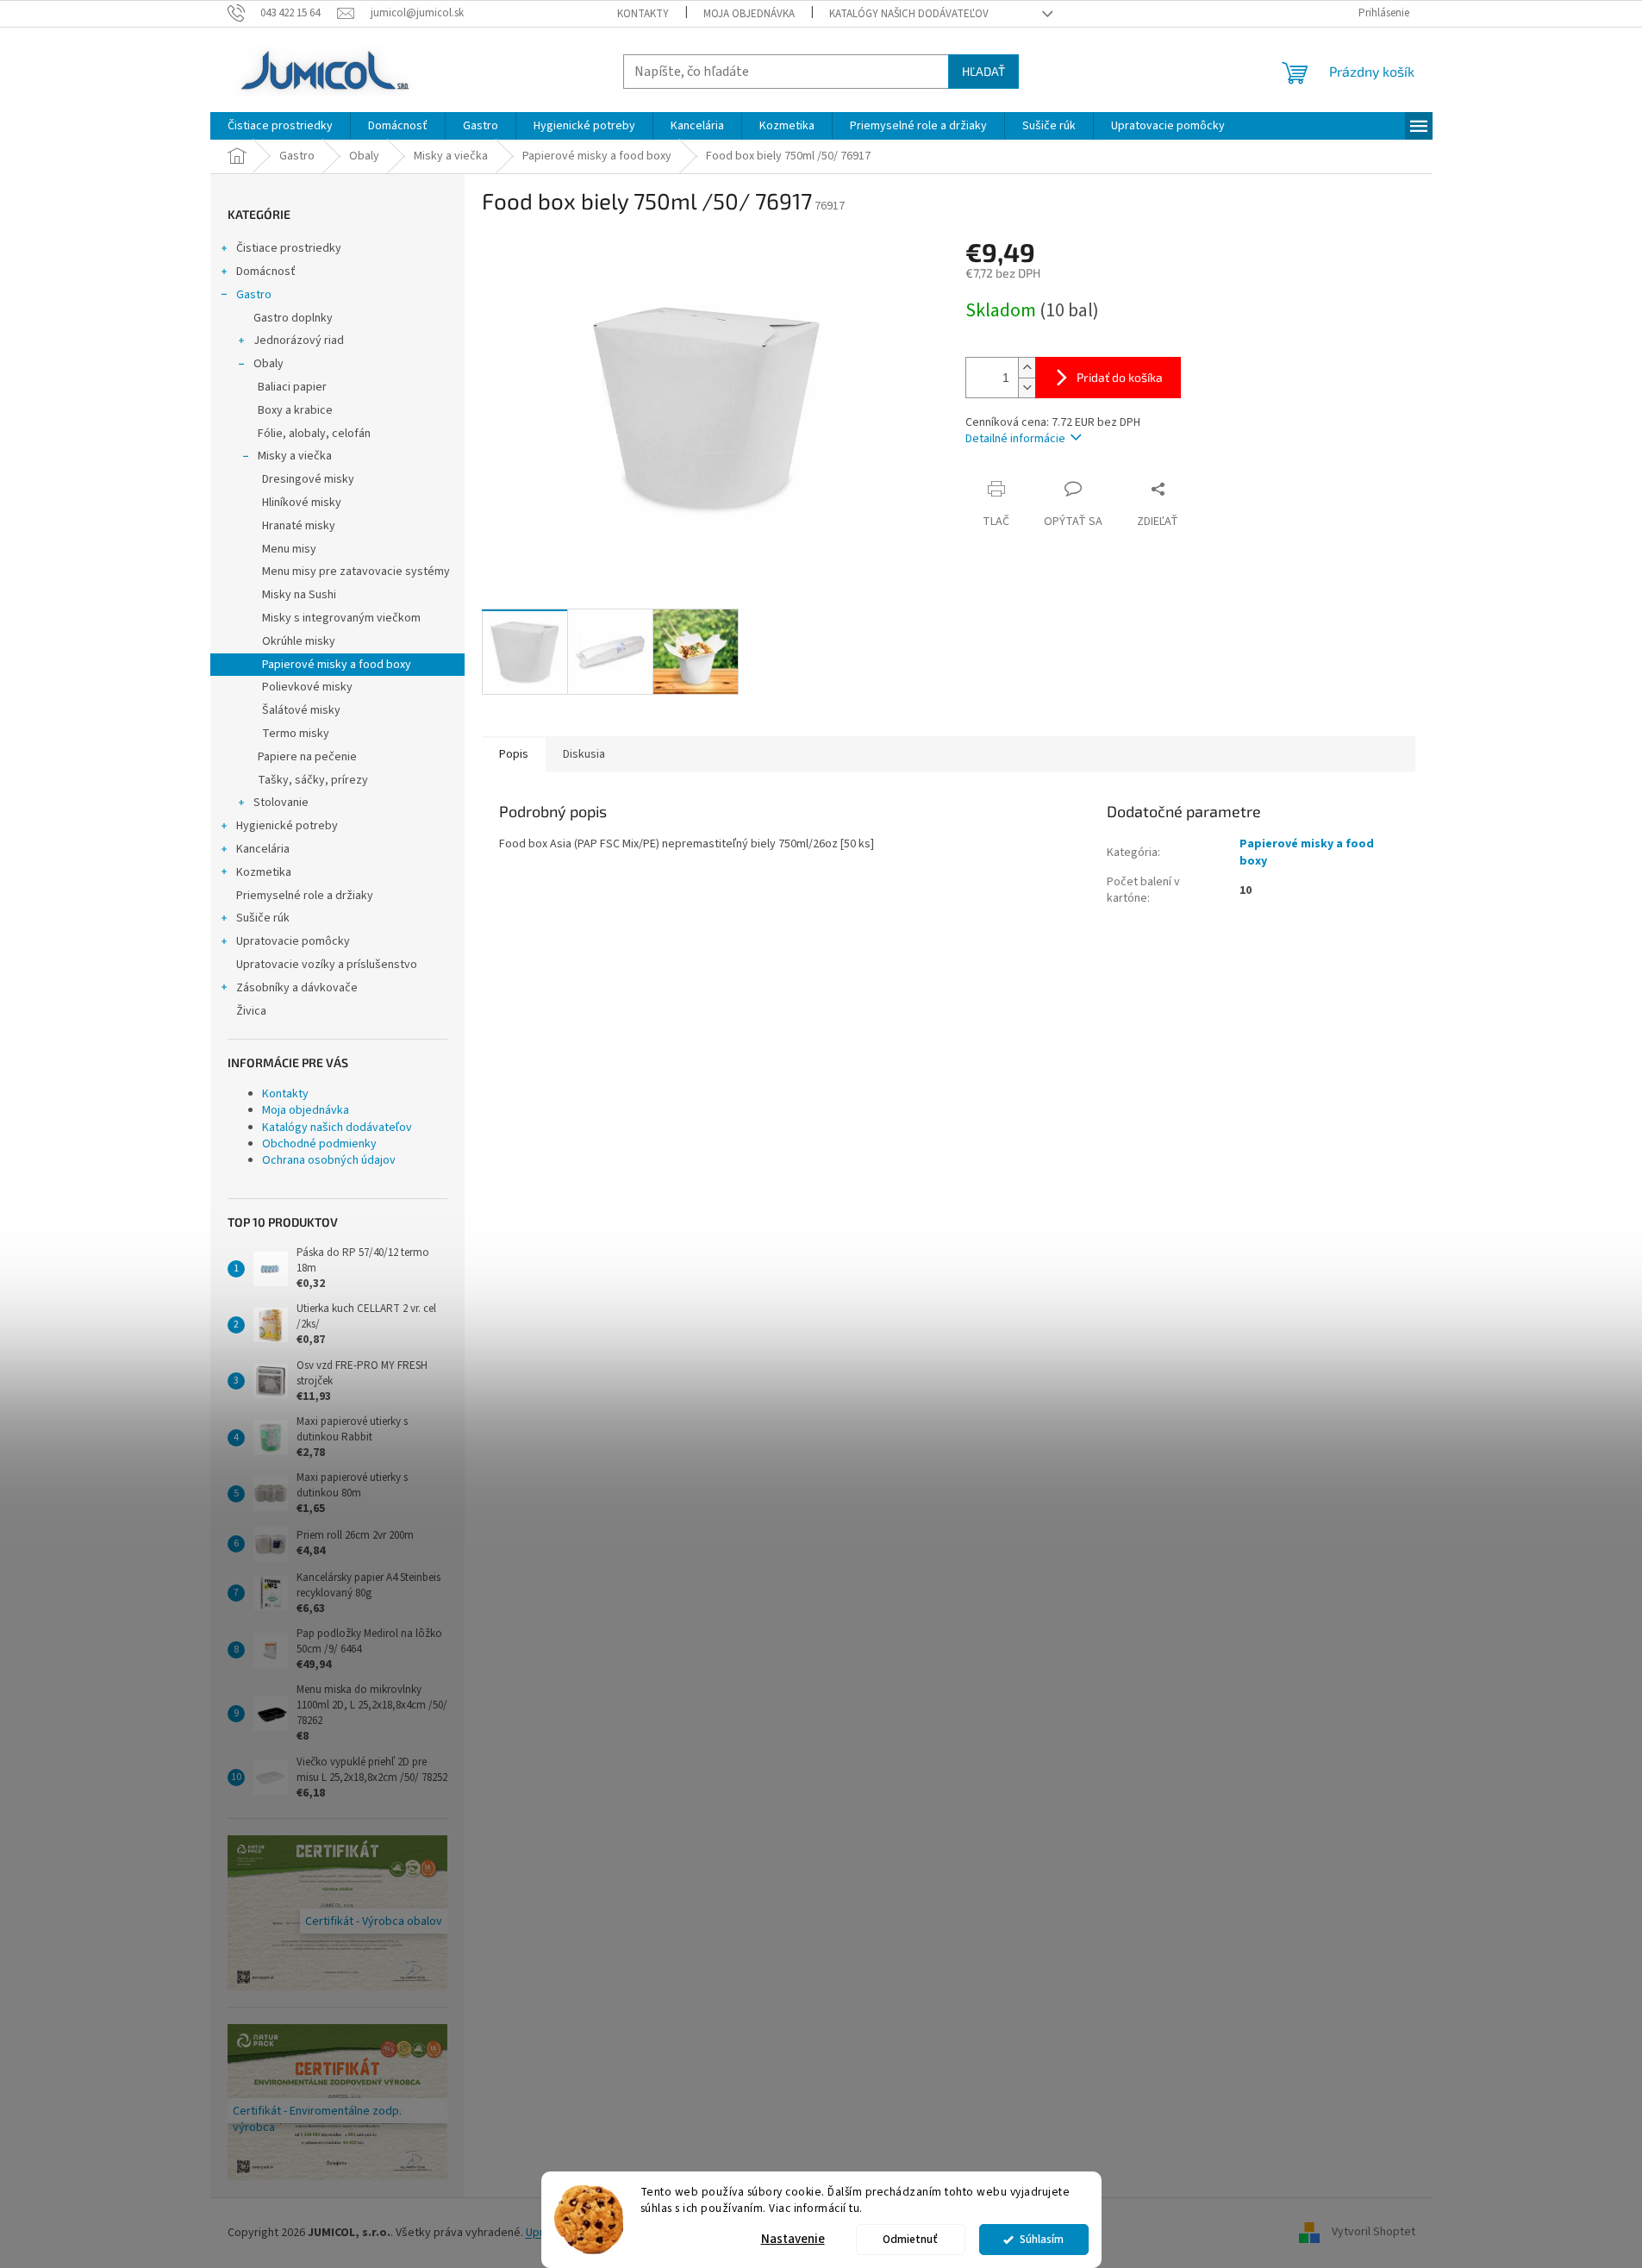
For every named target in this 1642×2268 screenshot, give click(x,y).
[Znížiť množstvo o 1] (1027, 387)
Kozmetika (264, 872)
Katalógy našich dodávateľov (909, 14)
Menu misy (289, 549)
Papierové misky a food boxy (337, 665)
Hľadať (983, 71)
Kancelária (263, 849)
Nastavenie (793, 2239)
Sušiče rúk (263, 918)
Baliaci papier (292, 387)
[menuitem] (280, 126)
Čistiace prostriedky (289, 248)
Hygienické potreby (287, 826)
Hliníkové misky (302, 503)
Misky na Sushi (299, 595)
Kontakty (643, 14)
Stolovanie (281, 803)
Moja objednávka (749, 14)
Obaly (268, 364)
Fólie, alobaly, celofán (314, 434)
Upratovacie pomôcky (293, 941)
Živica (251, 1011)
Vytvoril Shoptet (1374, 2233)
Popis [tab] (514, 754)
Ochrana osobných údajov (329, 1160)
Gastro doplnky (293, 318)
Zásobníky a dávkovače (297, 988)
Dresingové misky (308, 479)
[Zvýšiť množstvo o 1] (1027, 368)
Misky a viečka (295, 456)
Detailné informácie (1015, 439)
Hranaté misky (299, 526)
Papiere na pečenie (307, 757)
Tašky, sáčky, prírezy (313, 780)
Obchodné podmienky (319, 1144)
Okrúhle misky (299, 641)
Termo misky (296, 734)
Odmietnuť (910, 2239)
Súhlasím (1042, 2239)
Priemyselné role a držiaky (305, 896)
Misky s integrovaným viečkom (341, 618)
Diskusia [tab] (584, 754)
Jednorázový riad (299, 341)
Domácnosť (266, 272)
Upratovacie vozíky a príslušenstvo (327, 965)
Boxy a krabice (295, 410)
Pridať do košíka (1120, 377)
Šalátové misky (301, 710)
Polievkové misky (307, 687)
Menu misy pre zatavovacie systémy (356, 572)
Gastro (254, 295)
